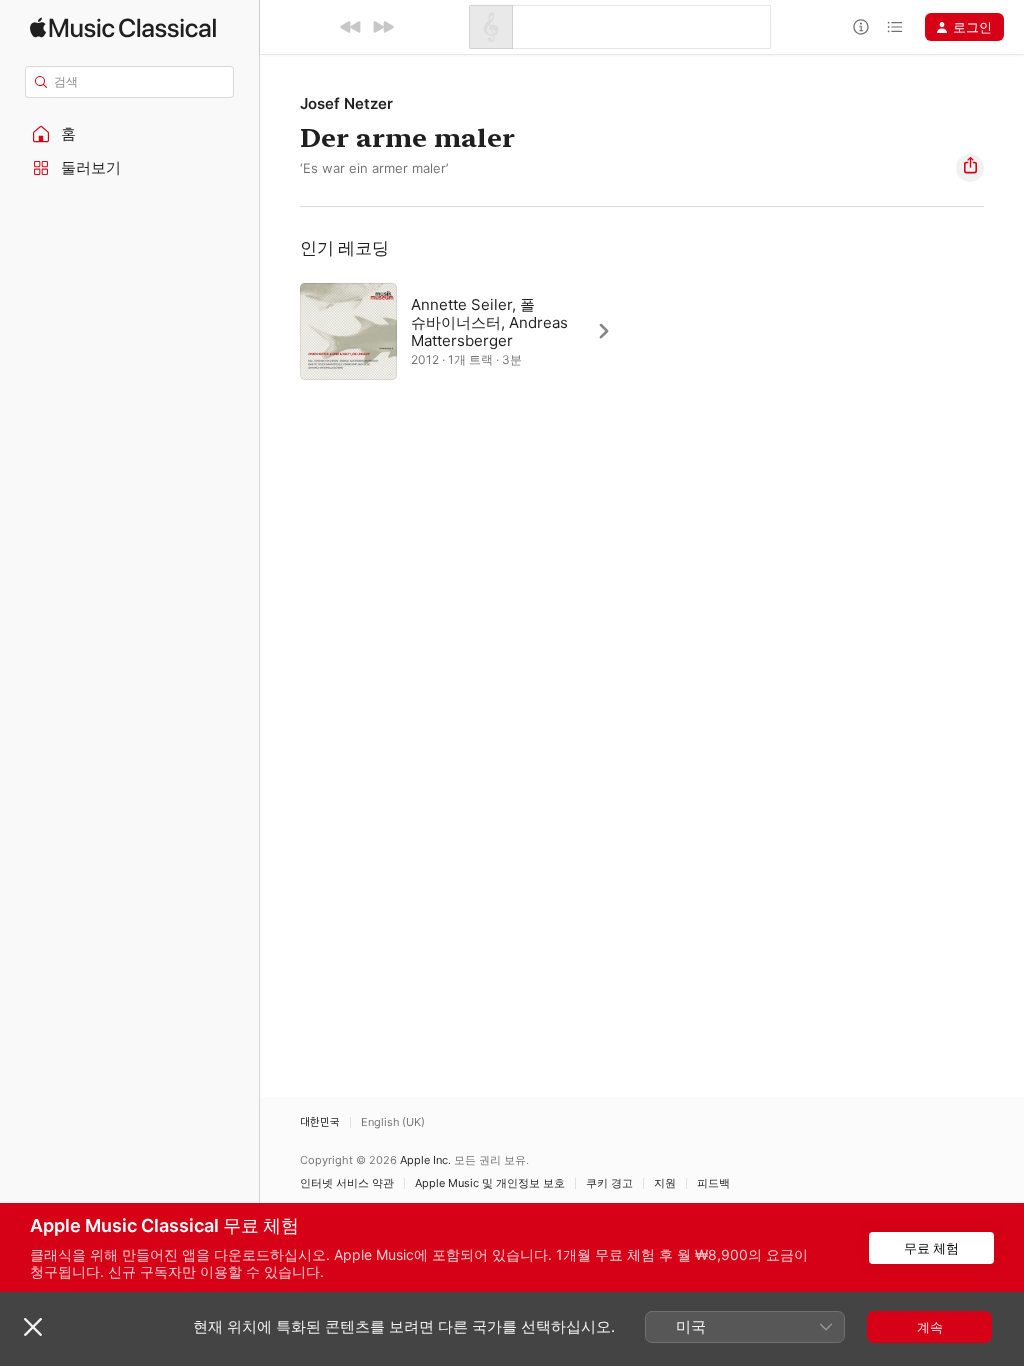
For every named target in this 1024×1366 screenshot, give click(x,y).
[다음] (383, 27)
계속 (930, 1327)
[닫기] (33, 1327)
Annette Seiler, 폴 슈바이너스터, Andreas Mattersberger (489, 322)
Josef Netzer (346, 103)
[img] (123, 27)
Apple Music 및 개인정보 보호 (490, 1183)
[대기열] (895, 27)
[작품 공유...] (970, 168)
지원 (665, 1183)
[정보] (861, 27)
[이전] (351, 27)
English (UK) (393, 1122)
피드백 (713, 1183)
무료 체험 (931, 1248)
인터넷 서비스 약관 (347, 1183)
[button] (130, 134)
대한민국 (320, 1122)
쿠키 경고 (609, 1183)
